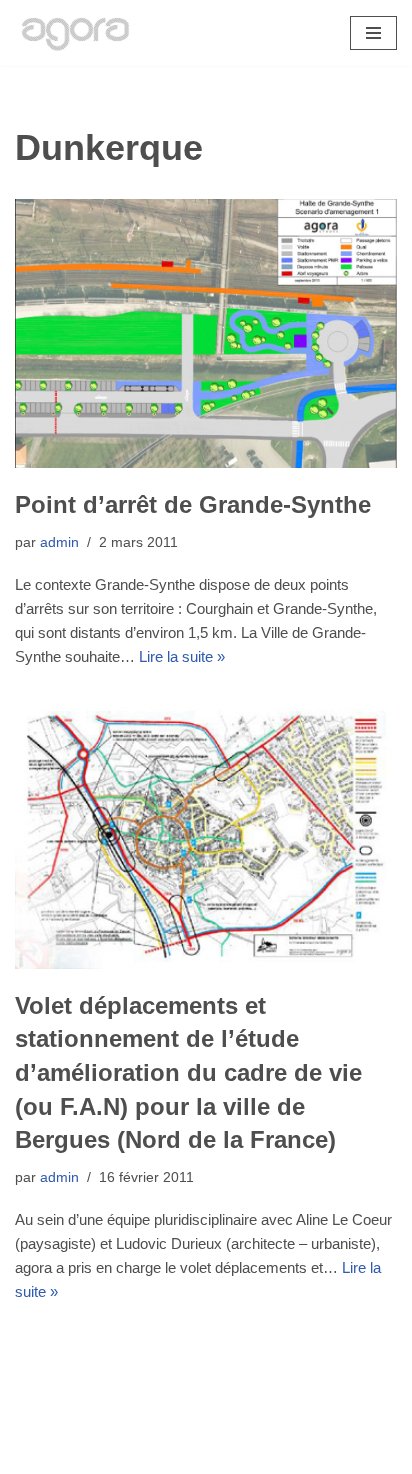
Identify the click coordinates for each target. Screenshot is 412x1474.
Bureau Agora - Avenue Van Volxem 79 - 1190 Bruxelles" (206, 1453)
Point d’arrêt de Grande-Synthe (193, 504)
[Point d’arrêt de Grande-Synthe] (206, 333)
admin (59, 542)
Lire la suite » (182, 656)
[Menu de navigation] (373, 33)
